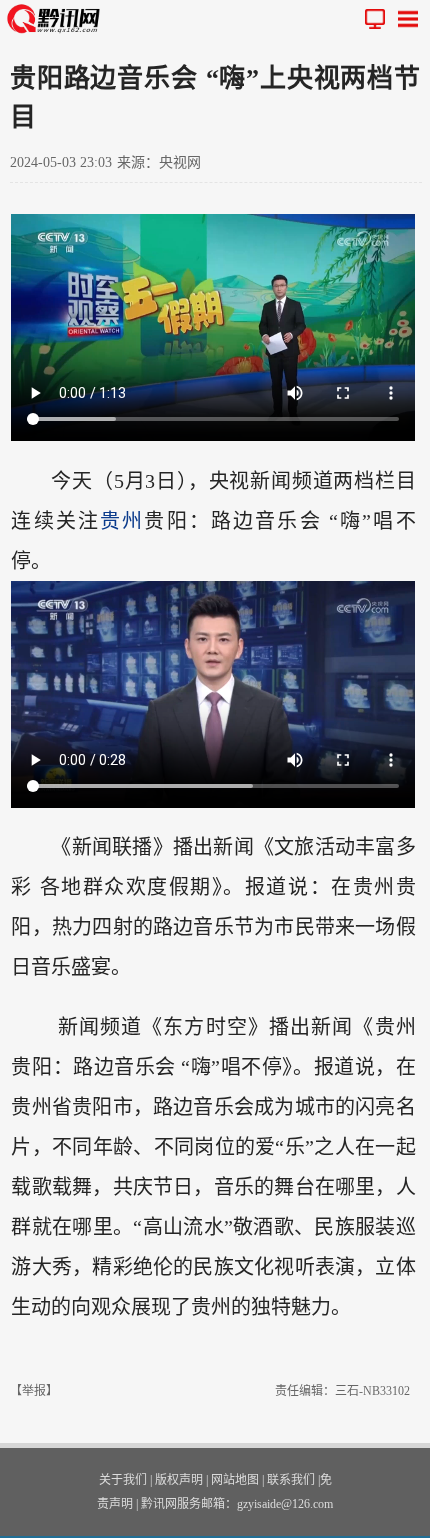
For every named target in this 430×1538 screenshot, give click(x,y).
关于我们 (123, 1480)
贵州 (122, 521)
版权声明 (179, 1480)
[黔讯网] (57, 18)
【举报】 (34, 1391)
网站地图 (235, 1480)
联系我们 (291, 1480)
